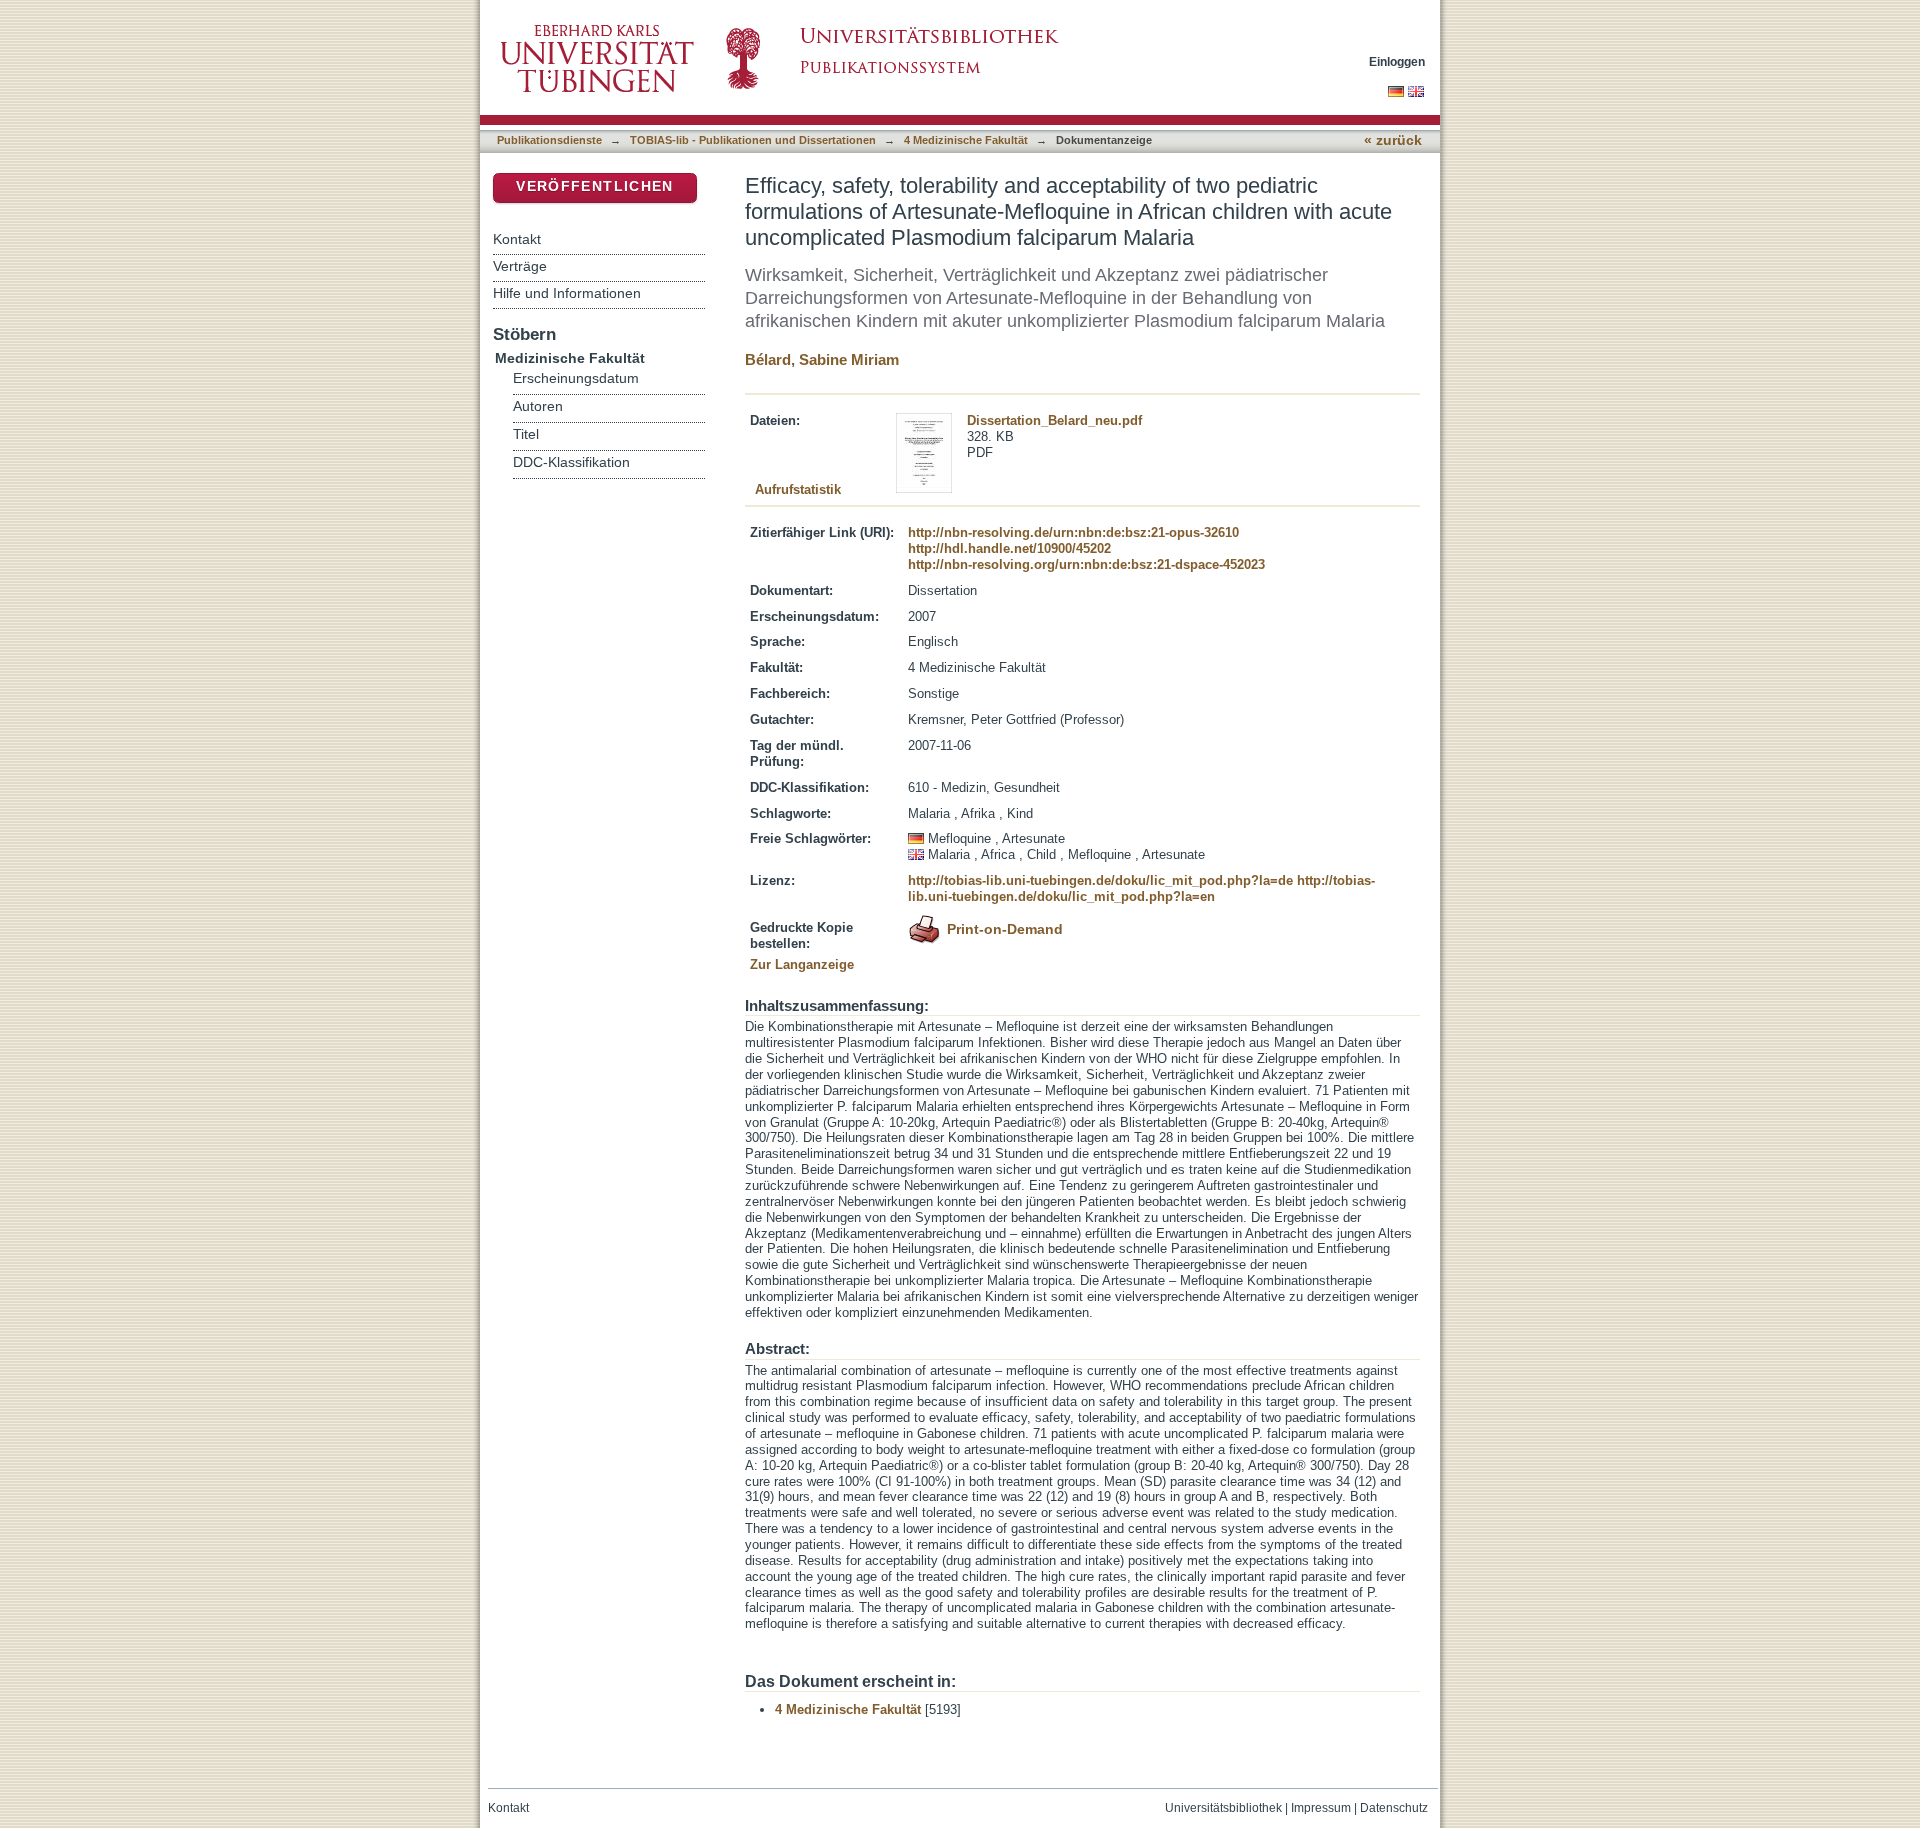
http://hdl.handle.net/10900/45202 (1009, 548)
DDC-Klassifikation (571, 462)
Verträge (520, 266)
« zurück (1393, 140)
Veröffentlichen (594, 186)
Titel (526, 434)
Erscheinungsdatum (576, 378)
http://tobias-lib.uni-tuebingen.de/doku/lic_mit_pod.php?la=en (1141, 888)
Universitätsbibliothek (1223, 1808)
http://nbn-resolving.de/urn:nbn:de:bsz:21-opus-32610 (1073, 532)
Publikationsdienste (549, 140)
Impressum (1321, 1808)
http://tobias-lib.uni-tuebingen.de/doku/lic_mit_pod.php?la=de (1100, 880)
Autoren (538, 406)
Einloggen (1397, 61)
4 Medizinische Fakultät (966, 140)
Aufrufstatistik (798, 489)
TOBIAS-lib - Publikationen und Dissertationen (753, 140)
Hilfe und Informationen (567, 293)
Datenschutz (1394, 1808)
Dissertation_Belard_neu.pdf (1054, 420)
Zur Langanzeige (802, 964)
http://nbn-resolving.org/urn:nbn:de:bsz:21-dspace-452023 (1086, 564)
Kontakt (517, 239)
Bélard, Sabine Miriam (822, 359)
